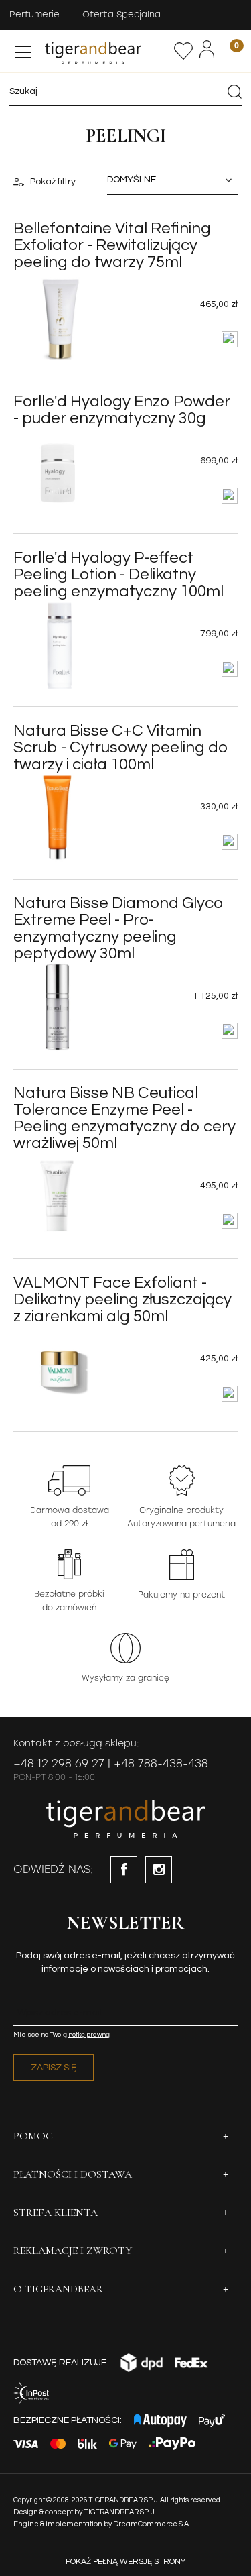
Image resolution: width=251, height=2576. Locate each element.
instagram (159, 1870)
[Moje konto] (207, 49)
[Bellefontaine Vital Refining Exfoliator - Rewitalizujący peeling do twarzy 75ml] (58, 315)
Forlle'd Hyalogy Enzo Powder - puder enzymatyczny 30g (122, 410)
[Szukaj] (234, 91)
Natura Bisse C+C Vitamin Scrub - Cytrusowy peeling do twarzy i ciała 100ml (121, 747)
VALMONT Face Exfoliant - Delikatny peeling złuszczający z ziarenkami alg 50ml (122, 1299)
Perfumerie (34, 14)
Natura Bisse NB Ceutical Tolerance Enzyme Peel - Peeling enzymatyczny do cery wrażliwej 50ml (124, 1118)
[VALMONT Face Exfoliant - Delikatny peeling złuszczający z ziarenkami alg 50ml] (58, 1369)
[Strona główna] (108, 51)
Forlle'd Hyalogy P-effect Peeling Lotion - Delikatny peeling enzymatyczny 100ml (118, 574)
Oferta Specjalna (121, 14)
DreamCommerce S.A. (152, 2524)
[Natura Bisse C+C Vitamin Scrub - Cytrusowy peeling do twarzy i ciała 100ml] (58, 818)
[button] (23, 49)
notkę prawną (89, 2035)
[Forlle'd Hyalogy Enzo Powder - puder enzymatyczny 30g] (58, 471)
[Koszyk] (228, 51)
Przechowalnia (184, 51)
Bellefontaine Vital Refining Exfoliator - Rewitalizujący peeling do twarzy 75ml (112, 245)
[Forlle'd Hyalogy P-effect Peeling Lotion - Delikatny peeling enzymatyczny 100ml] (58, 645)
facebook (124, 1870)
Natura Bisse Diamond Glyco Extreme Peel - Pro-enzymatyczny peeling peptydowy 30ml (118, 928)
